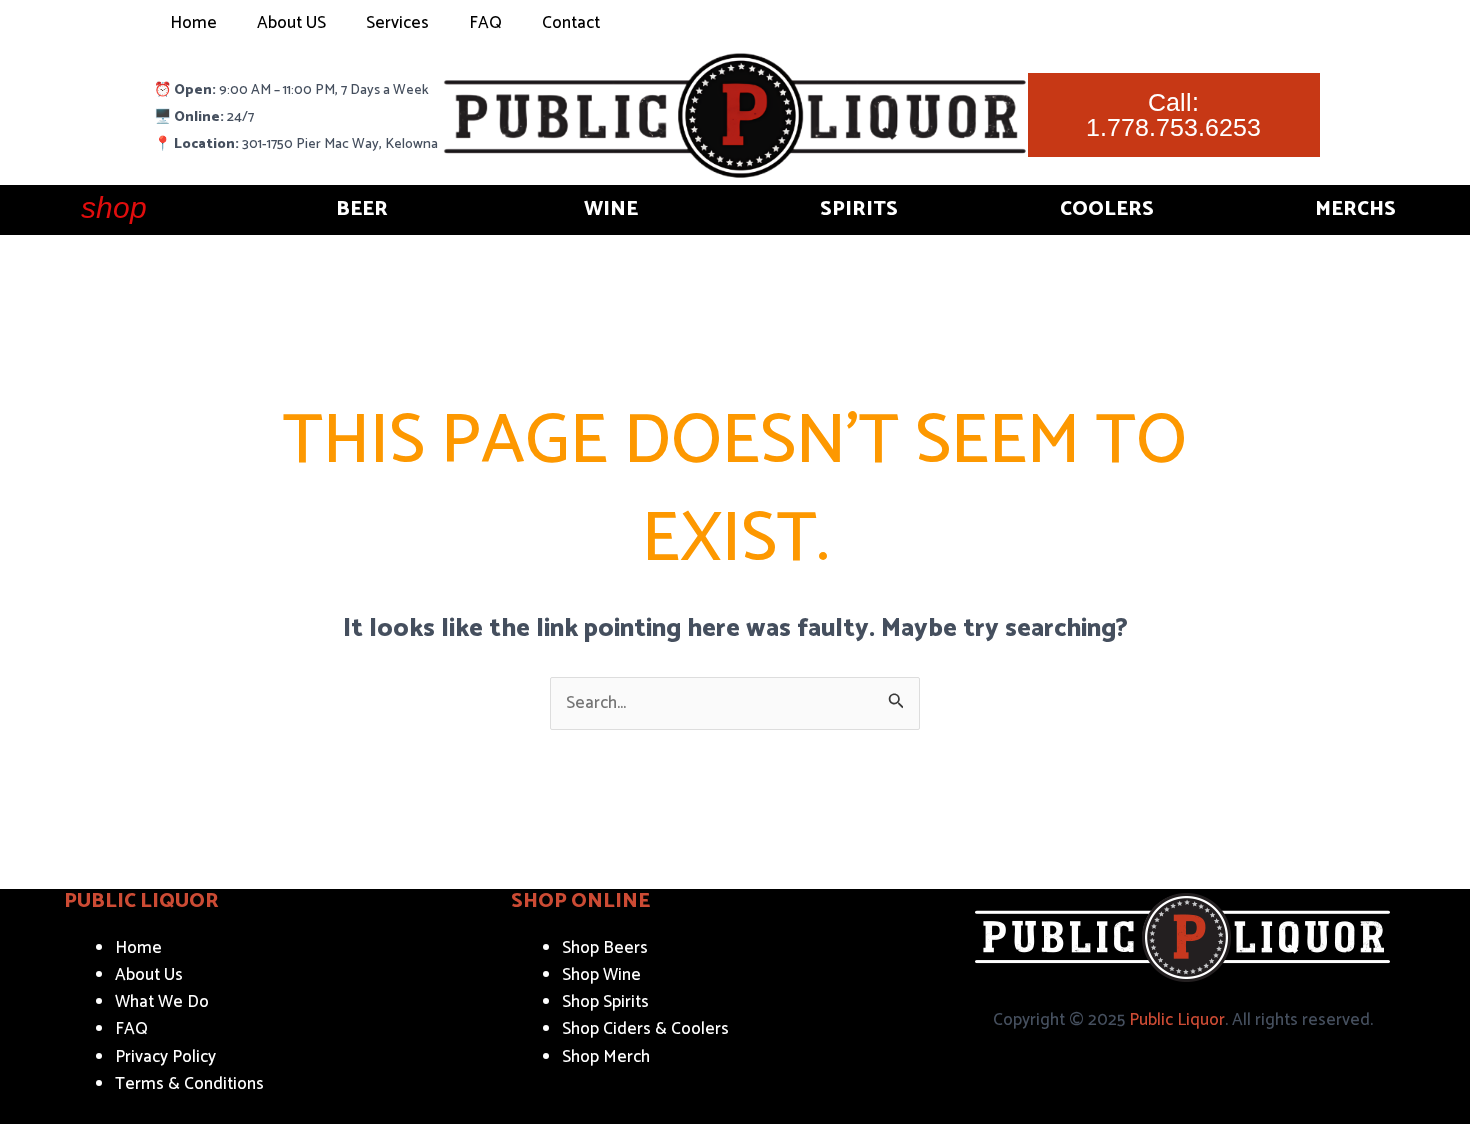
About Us (149, 975)
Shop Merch (606, 1057)
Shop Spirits (605, 1002)
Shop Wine (601, 975)
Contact (571, 23)
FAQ (485, 23)
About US (291, 23)
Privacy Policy (165, 1057)
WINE (611, 209)
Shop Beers (605, 948)
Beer (362, 209)
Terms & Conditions (189, 1084)
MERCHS (1355, 209)
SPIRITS (859, 209)
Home (193, 23)
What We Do (162, 1002)
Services (397, 23)
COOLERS (1107, 209)
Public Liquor (1177, 1020)
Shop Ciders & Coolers (645, 1029)
